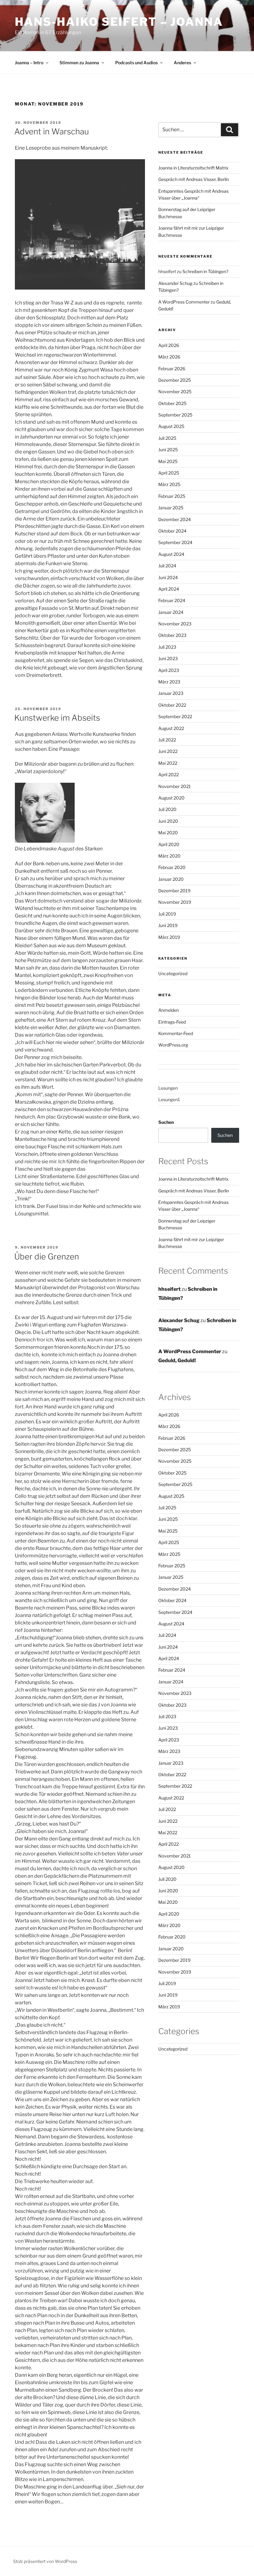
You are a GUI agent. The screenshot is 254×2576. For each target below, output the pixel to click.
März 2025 (169, 484)
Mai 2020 (168, 833)
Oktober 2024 (172, 531)
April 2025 (169, 473)
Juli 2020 (167, 809)
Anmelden (169, 1010)
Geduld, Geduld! (177, 1360)
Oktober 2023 (172, 635)
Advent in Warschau (52, 131)
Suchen (166, 1122)
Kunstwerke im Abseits (57, 718)
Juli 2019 (167, 914)
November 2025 (175, 392)
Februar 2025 (172, 496)
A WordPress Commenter (184, 302)
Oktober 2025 (172, 403)
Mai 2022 (168, 763)
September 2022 (175, 716)
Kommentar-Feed (176, 1033)
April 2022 (169, 775)
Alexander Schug (175, 283)
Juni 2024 (168, 577)
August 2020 (171, 798)
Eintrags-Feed (172, 1022)
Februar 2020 (172, 867)
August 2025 (171, 426)
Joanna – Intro (29, 63)
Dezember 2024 (175, 519)
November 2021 (175, 786)
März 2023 (169, 682)
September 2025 (175, 415)
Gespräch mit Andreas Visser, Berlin (194, 179)
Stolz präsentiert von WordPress (45, 2561)
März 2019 (169, 937)
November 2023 (175, 624)
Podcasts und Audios (136, 63)
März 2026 (169, 357)
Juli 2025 (167, 438)
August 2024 (171, 554)
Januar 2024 (171, 612)
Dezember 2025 (175, 380)
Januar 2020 (171, 879)
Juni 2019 (168, 925)
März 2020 (169, 856)
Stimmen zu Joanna (79, 63)
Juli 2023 (167, 647)
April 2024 (169, 589)
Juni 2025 (168, 450)
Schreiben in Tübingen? (205, 271)
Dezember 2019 (174, 891)
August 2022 (171, 728)
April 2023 (169, 670)
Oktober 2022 (172, 705)
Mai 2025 (168, 461)
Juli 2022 (167, 740)
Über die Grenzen (47, 1256)
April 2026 (169, 345)
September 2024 (175, 542)
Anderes (182, 63)
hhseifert (169, 1289)
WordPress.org (173, 1045)
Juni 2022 (168, 751)
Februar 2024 (172, 600)
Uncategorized (173, 973)
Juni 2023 (168, 658)
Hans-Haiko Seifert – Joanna (119, 22)
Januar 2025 (171, 508)
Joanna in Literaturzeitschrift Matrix (193, 168)
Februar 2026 (172, 369)
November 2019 (175, 902)
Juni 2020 (168, 821)
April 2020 (169, 844)
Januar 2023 (171, 693)
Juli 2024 (167, 566)
